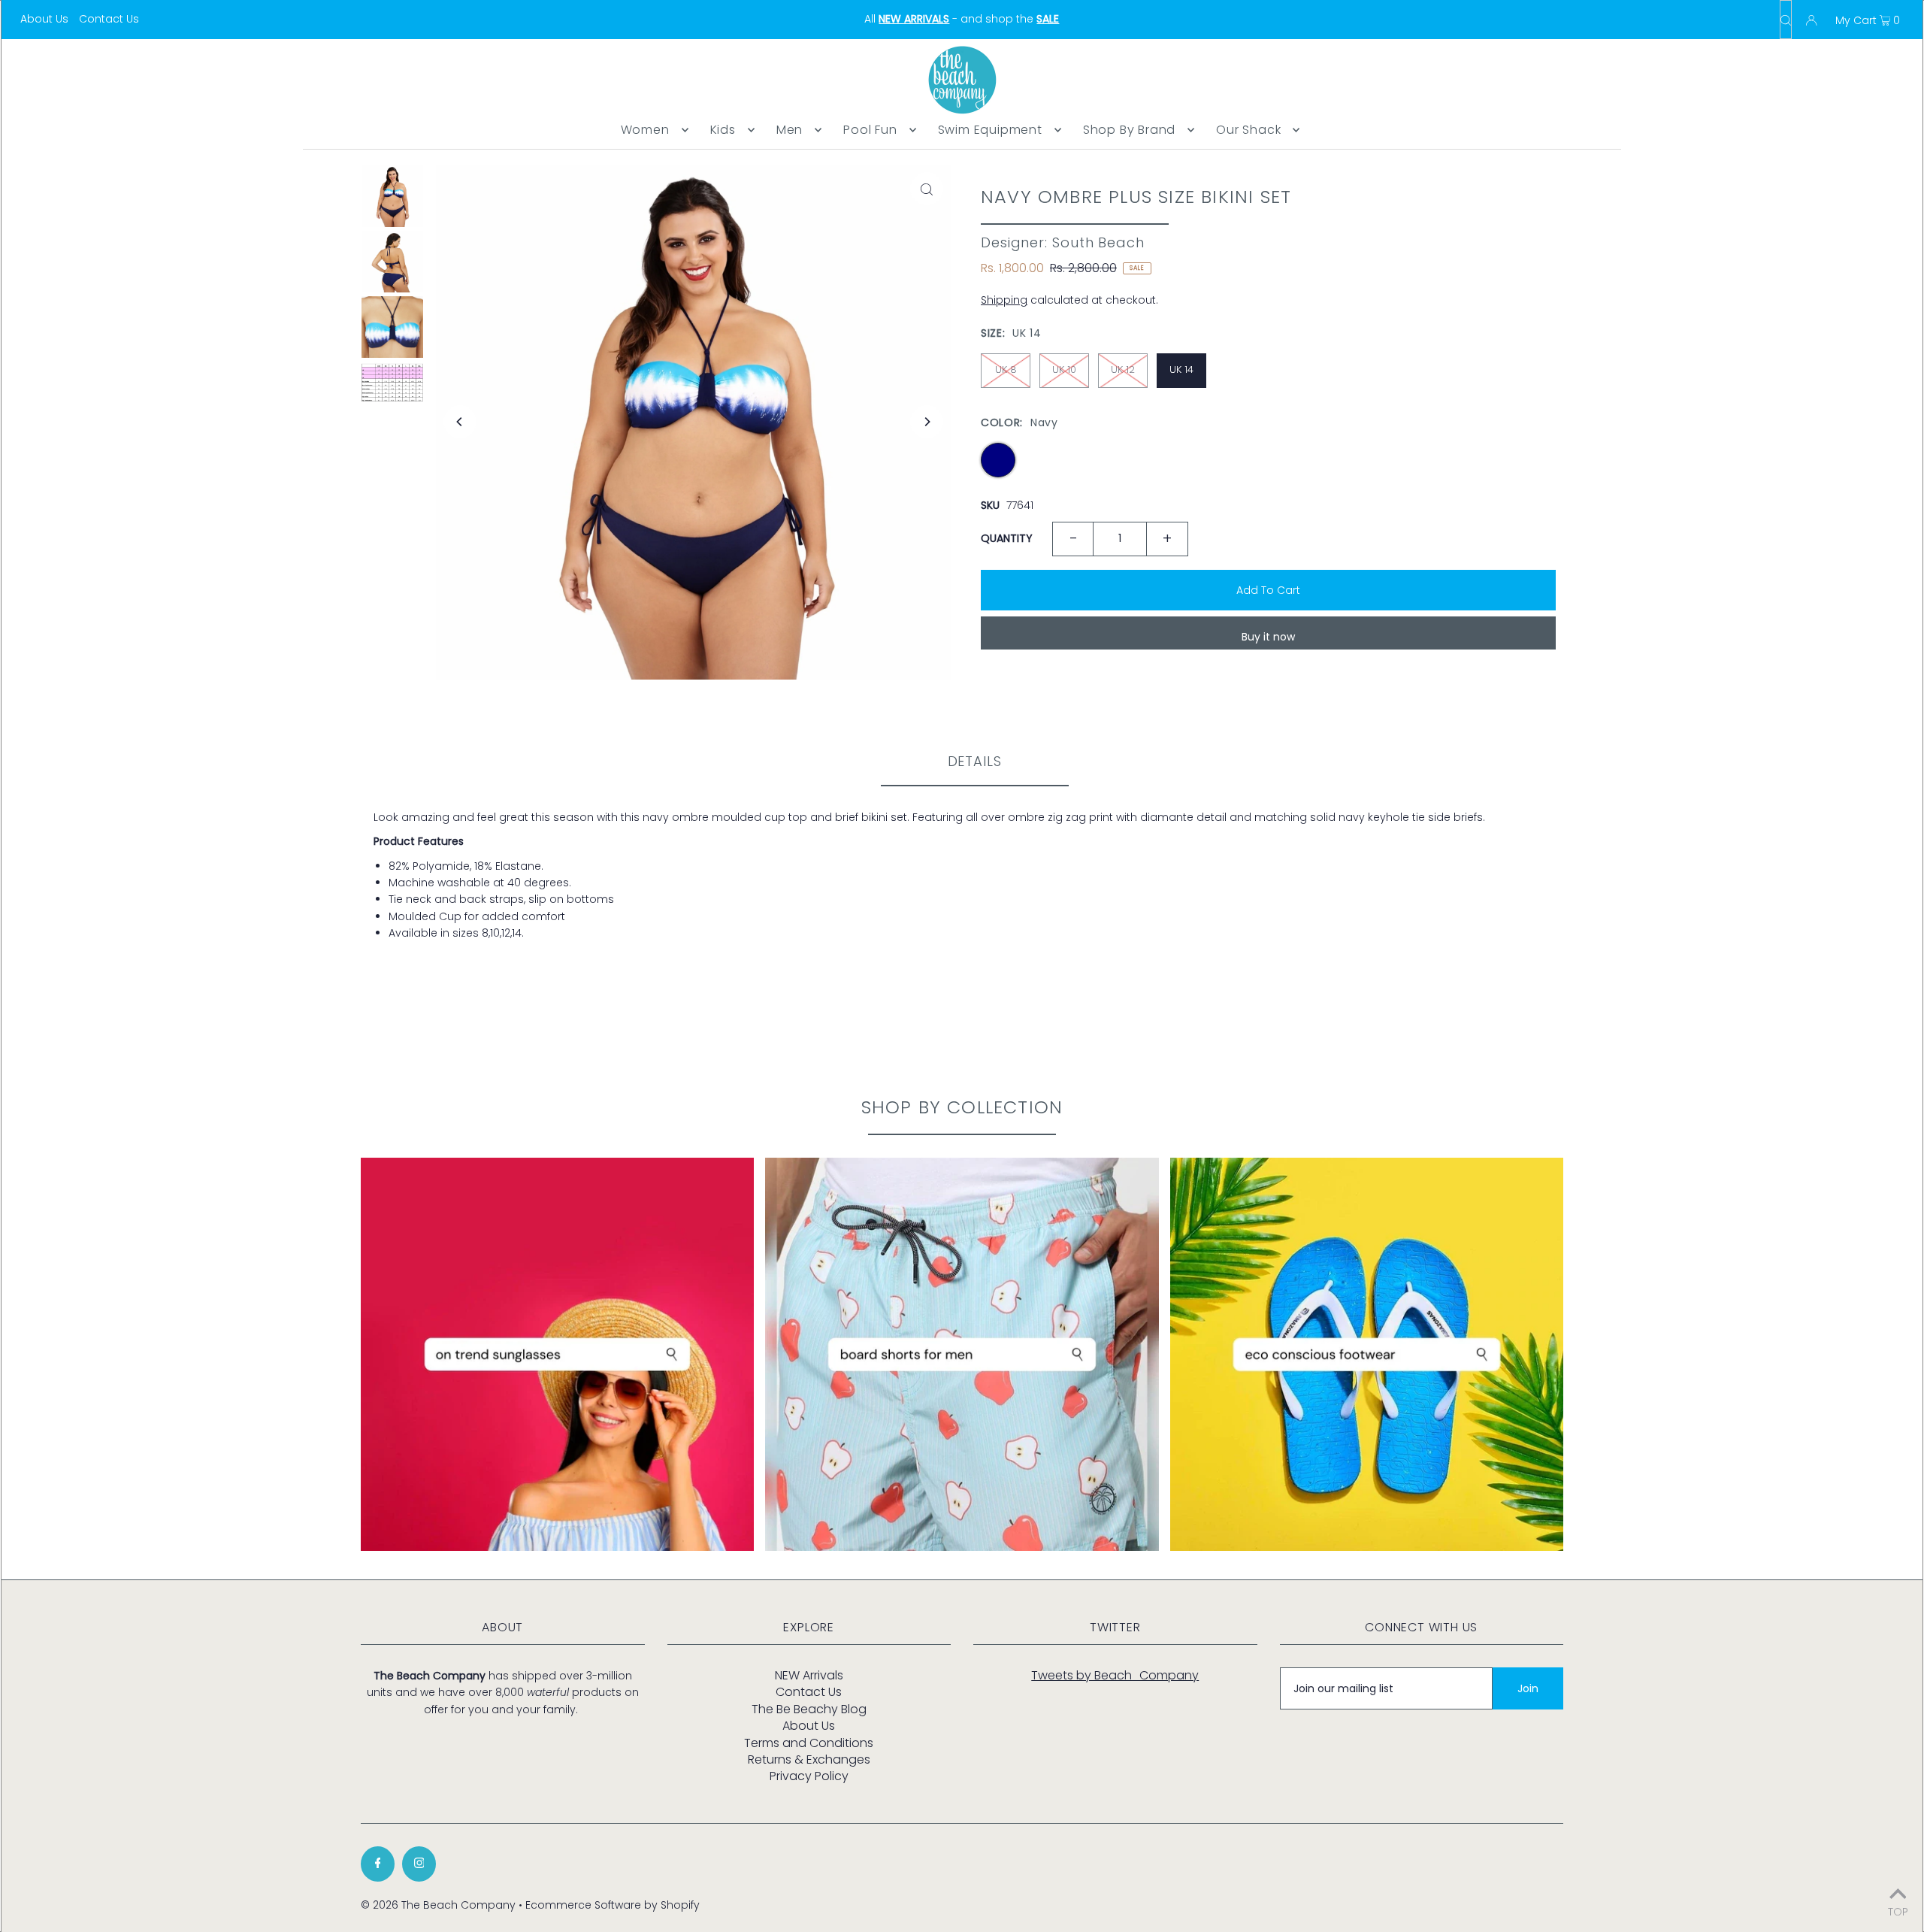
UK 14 (1181, 369)
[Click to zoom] (927, 189)
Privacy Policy (809, 1776)
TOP (1898, 1911)
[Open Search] (1786, 20)
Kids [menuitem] (723, 130)
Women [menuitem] (645, 130)
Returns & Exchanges (809, 1759)
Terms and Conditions (809, 1743)
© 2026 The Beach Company (438, 1905)
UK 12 (1123, 369)
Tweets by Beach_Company (1115, 1675)
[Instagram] (419, 1864)
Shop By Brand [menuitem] (1129, 130)
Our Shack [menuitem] (1248, 130)
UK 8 (1006, 369)
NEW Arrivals (809, 1675)
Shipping (1004, 300)
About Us (44, 19)
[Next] (927, 422)
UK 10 (1064, 369)
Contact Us (109, 19)
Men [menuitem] (790, 130)
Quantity (1007, 538)
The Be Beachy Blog (809, 1709)
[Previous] (460, 422)
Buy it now (1268, 637)
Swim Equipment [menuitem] (990, 130)
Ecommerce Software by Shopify (613, 1905)
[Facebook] (378, 1864)
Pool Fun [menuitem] (870, 130)
